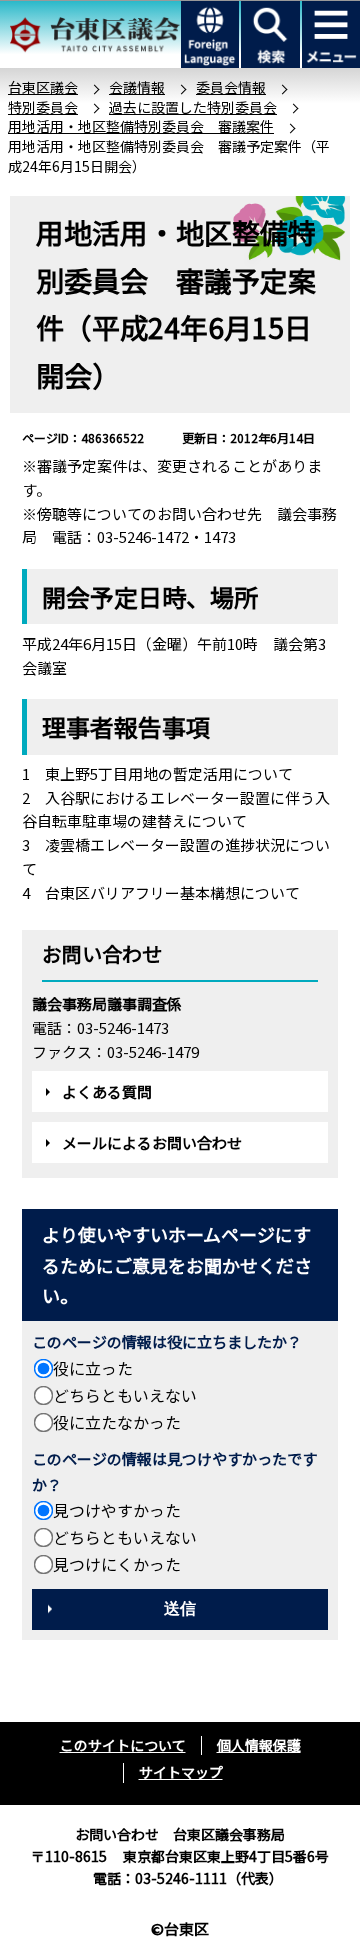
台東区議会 (43, 87)
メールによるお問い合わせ (152, 1142)
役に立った (93, 1368)
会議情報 (137, 87)
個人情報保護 (259, 1745)
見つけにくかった (117, 1564)
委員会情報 (231, 87)
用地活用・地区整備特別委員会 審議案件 (141, 126)
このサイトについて (123, 1745)
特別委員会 (43, 107)
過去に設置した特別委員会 (193, 107)
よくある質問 (107, 1091)
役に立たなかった (117, 1422)
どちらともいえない (125, 1395)
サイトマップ (181, 1772)
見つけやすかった (117, 1510)
